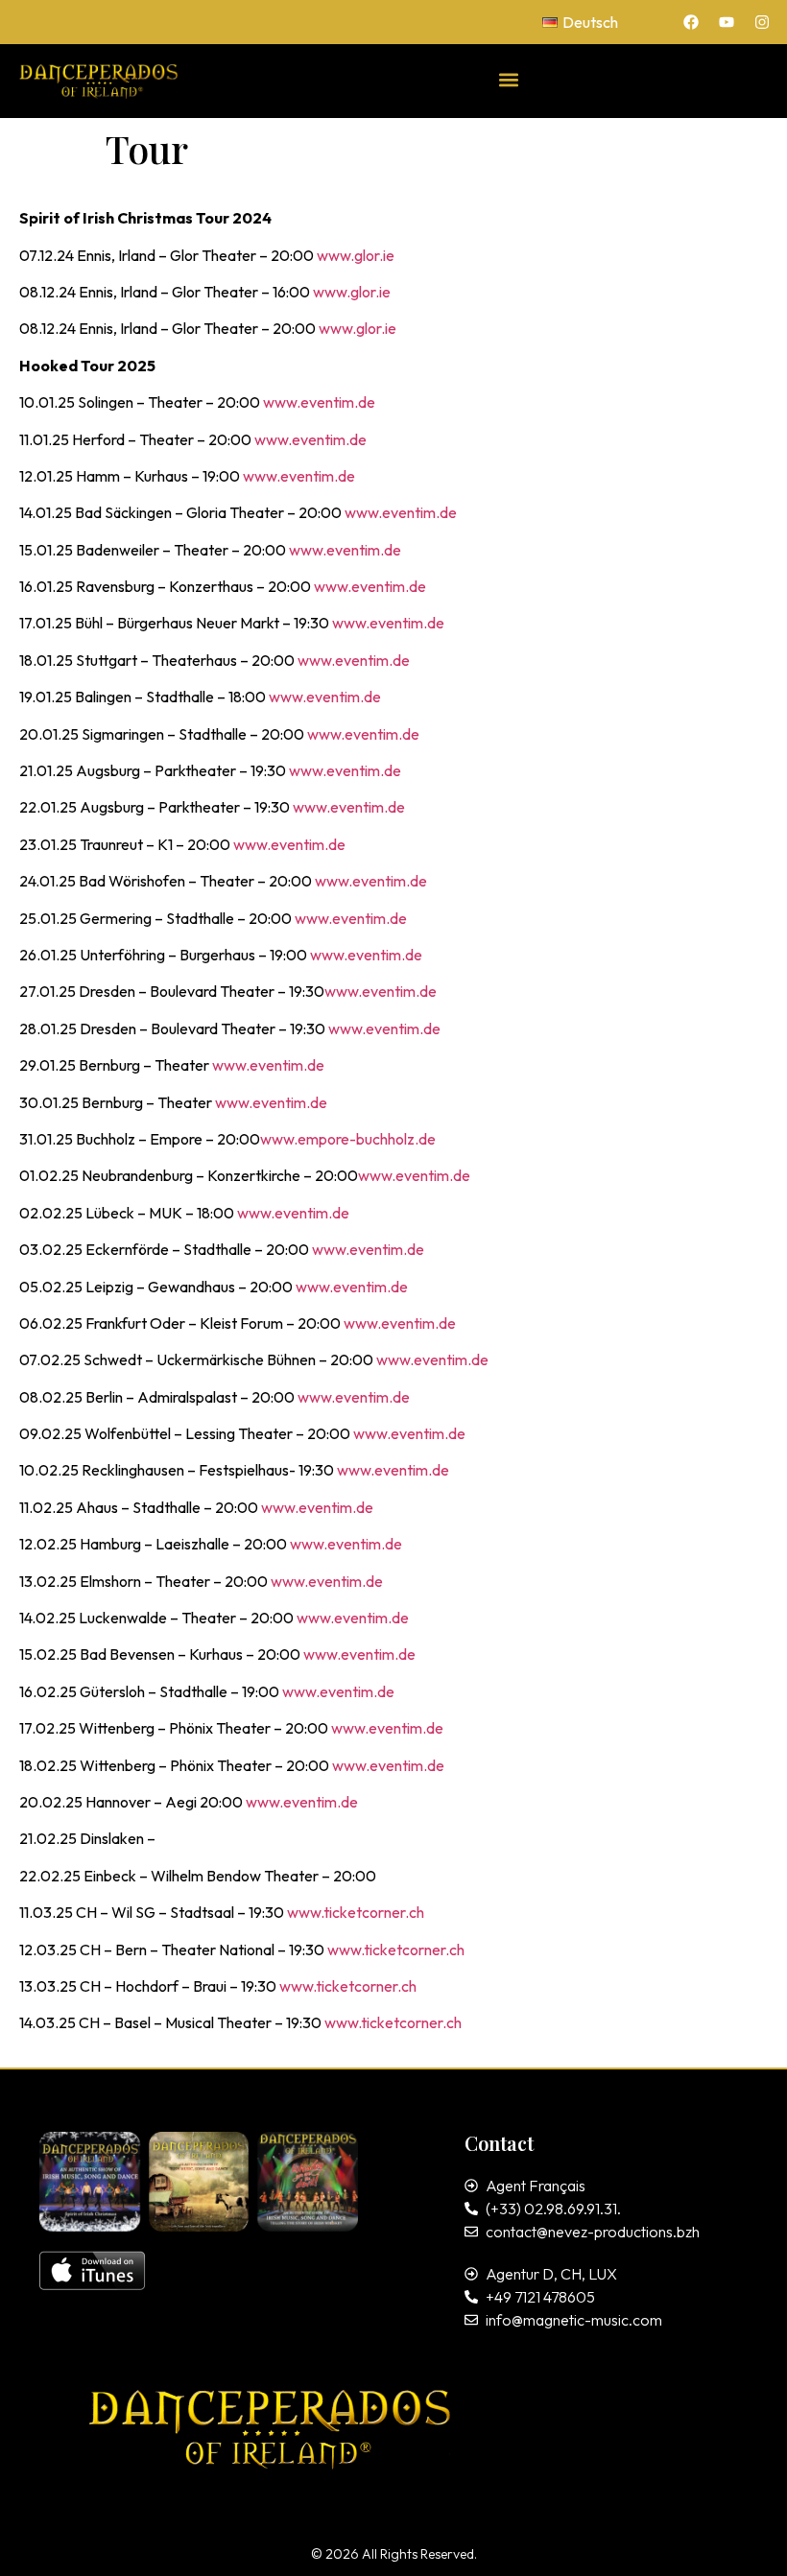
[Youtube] (727, 22)
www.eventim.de (319, 402)
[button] (509, 79)
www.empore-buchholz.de (348, 1139)
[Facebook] (691, 22)
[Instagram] (762, 22)
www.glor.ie (356, 255)
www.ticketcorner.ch (356, 1912)
